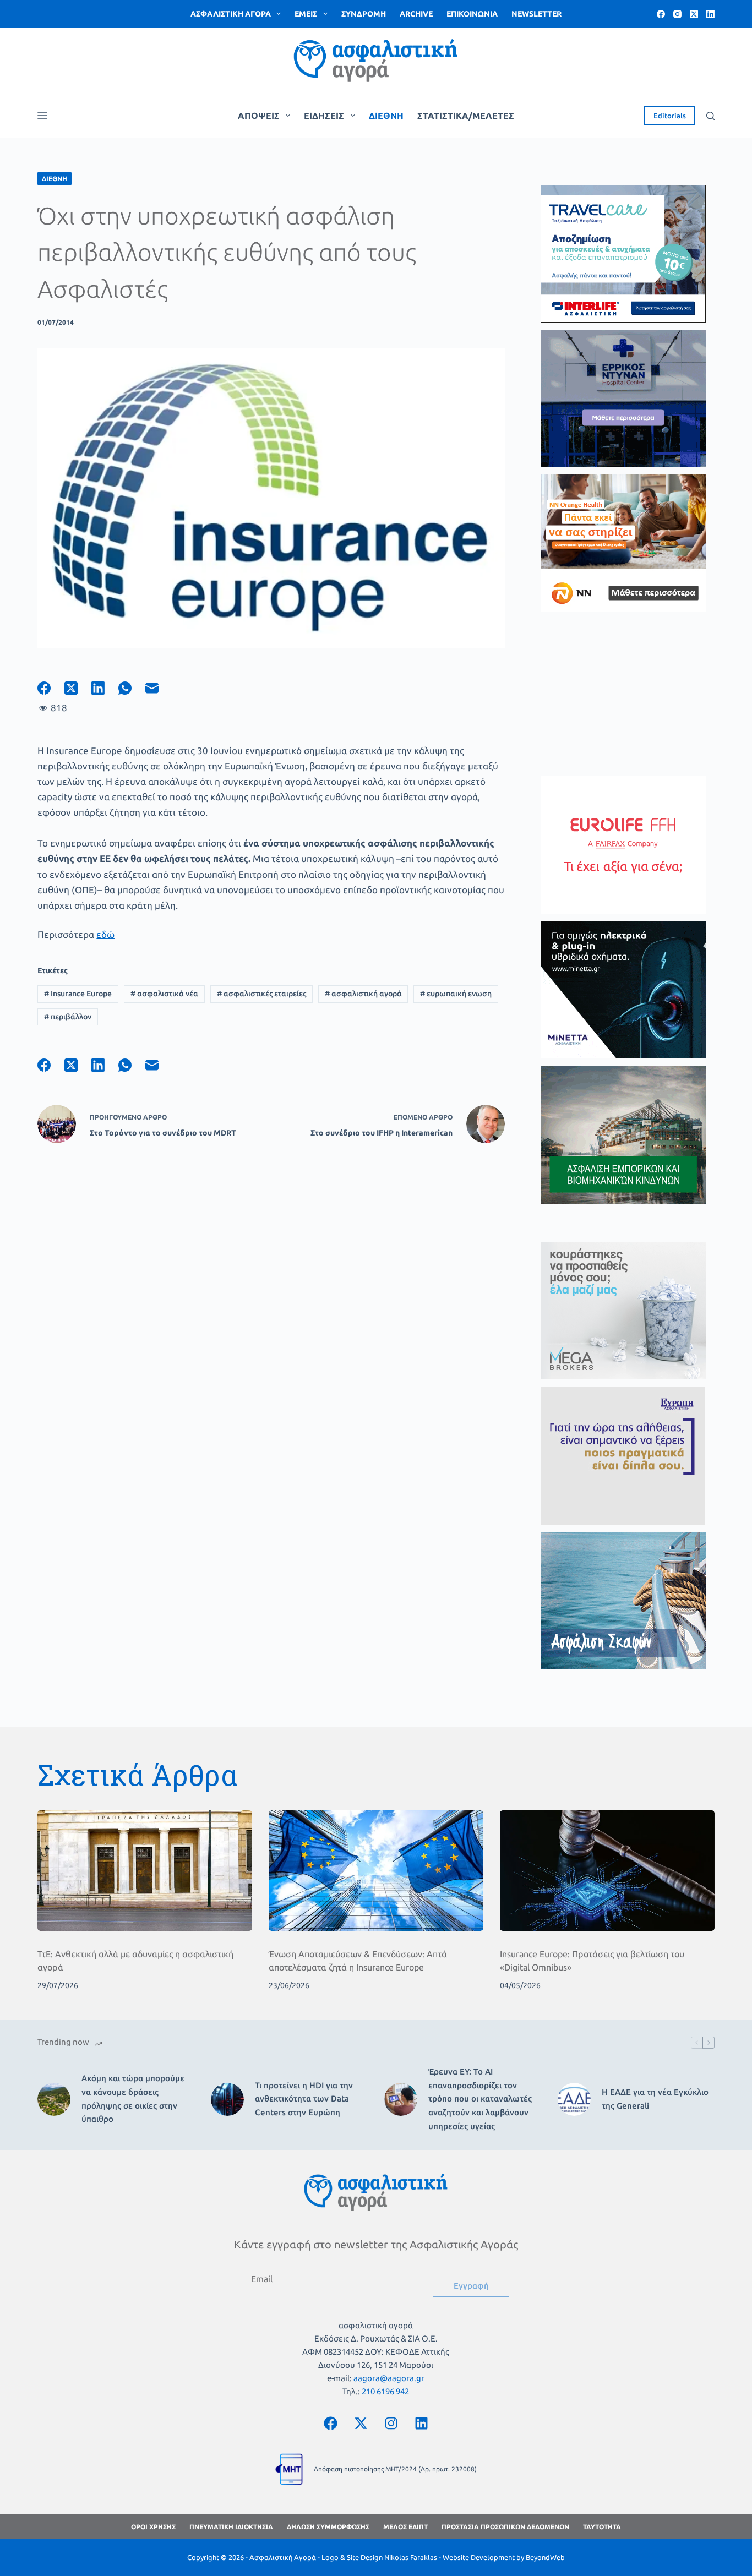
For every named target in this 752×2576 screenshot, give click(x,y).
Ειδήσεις (324, 116)
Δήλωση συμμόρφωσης (328, 2527)
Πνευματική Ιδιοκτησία (231, 2527)
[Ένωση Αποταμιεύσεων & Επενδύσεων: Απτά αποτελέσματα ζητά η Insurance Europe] (376, 1871)
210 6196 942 (385, 2391)
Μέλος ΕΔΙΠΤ (405, 2527)
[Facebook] (661, 14)
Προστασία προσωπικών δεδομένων (505, 2527)
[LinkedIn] (710, 14)
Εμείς (306, 14)
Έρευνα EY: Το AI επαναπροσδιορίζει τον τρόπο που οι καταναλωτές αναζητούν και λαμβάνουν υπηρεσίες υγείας (480, 2099)
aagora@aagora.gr (389, 2378)
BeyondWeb (545, 2557)
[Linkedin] (421, 2423)
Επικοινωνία (472, 14)
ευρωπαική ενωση (456, 994)
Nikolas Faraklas (411, 2557)
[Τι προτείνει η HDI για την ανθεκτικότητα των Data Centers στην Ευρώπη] (227, 2099)
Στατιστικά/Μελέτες (466, 116)
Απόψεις (259, 116)
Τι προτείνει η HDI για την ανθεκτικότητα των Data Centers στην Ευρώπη (304, 2099)
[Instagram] (677, 14)
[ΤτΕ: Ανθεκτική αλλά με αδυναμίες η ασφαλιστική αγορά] (145, 1871)
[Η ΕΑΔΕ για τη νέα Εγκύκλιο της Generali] (574, 2099)
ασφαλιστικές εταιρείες (261, 994)
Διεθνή (386, 116)
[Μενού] (42, 116)
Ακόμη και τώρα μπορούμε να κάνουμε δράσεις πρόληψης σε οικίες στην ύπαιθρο (133, 2099)
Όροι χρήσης (153, 2527)
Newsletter (536, 14)
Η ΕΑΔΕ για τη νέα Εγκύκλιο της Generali (655, 2099)
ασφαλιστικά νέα (164, 994)
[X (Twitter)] (694, 14)
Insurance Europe (78, 994)
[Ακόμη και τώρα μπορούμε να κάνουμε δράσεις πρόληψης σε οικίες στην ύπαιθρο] (54, 2099)
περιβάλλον (68, 1017)
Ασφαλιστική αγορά (231, 14)
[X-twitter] (361, 2423)
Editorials (670, 116)
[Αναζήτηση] (710, 116)
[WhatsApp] (132, 688)
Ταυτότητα (602, 2527)
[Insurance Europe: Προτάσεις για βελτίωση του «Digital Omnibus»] (607, 1871)
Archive (416, 14)
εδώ (105, 934)
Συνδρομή (364, 14)
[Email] (159, 688)
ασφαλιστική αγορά (363, 994)
